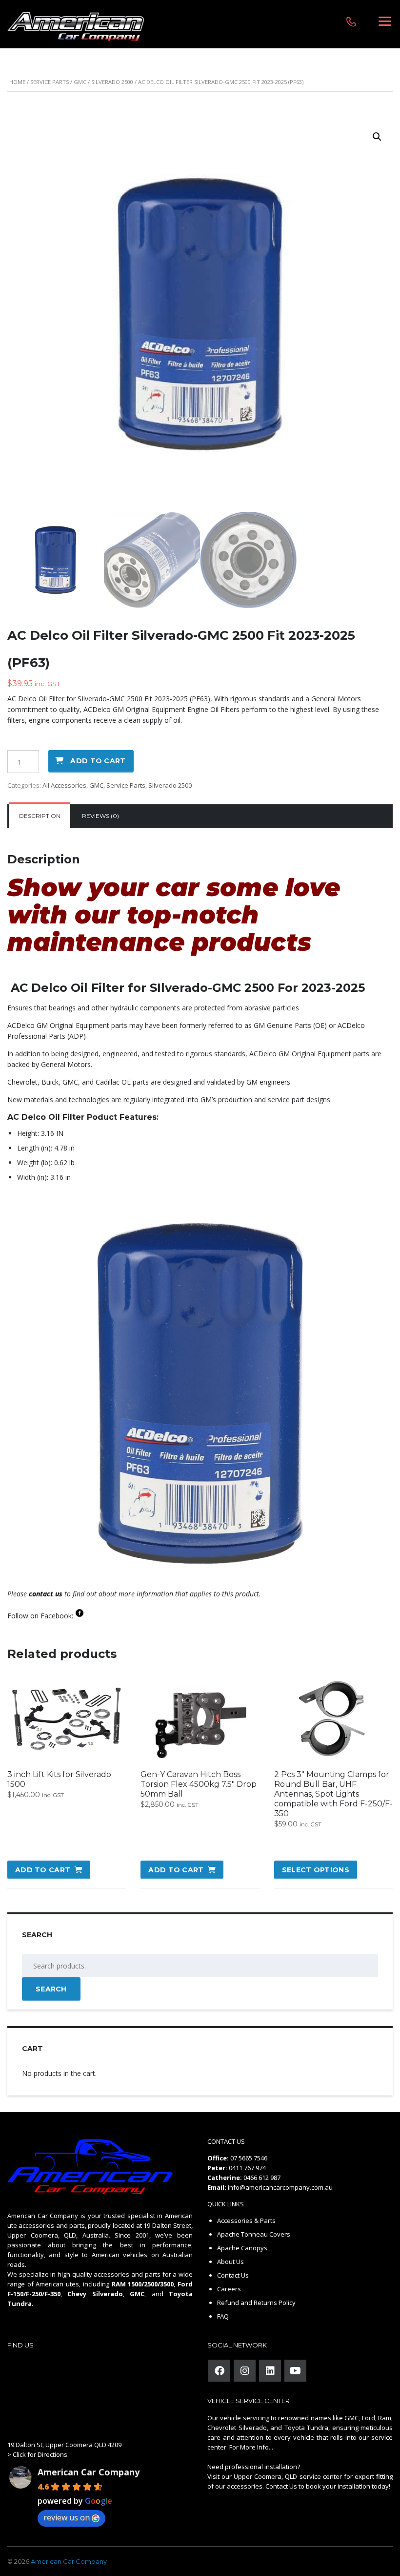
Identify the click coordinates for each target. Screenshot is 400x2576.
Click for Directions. (41, 2454)
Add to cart (98, 761)
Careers (229, 2289)
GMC (80, 82)
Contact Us (233, 2275)
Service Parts (50, 82)
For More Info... (250, 2447)
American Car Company (89, 2472)
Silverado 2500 (112, 82)
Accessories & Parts (246, 2220)
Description (40, 816)
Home (17, 82)
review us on (67, 2517)
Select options (316, 1870)
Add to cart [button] (43, 1870)
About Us (230, 2262)
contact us (46, 1594)
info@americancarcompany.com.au (280, 2187)
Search (51, 1989)
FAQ (223, 2316)
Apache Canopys (242, 2248)
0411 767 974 (247, 2168)
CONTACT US (226, 2141)
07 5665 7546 (249, 2158)
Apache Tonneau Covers (254, 2234)
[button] (377, 137)
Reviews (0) (100, 816)
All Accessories (64, 785)
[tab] (40, 816)
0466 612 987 (262, 2178)
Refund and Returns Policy (256, 2303)
